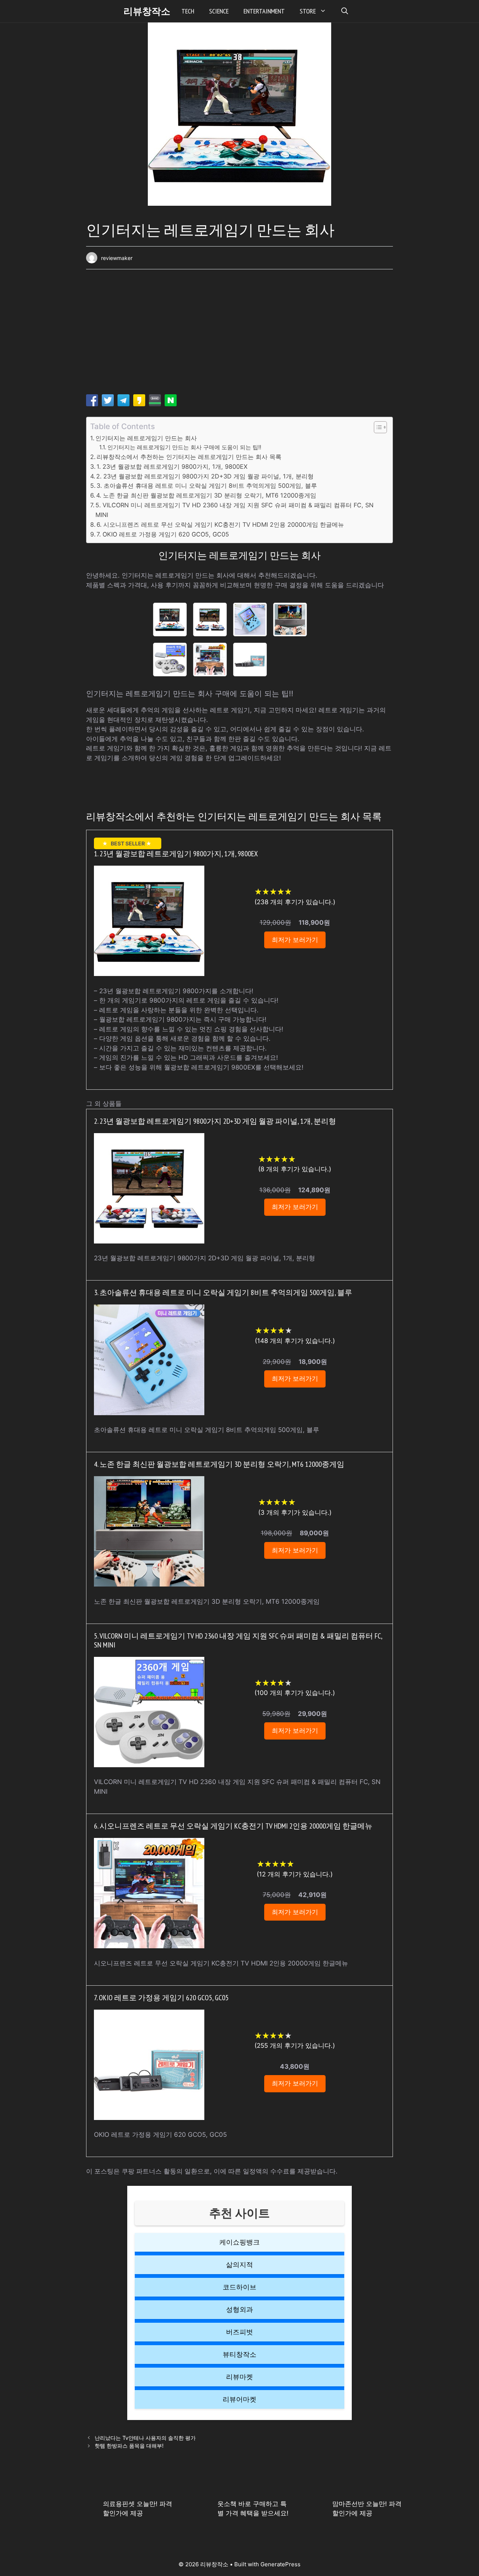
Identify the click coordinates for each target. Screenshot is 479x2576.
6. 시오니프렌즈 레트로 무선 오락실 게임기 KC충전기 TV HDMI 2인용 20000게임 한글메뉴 (220, 524)
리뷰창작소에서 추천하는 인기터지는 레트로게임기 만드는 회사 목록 (189, 457)
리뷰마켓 (239, 2377)
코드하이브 (239, 2287)
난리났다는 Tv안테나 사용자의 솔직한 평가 (145, 2438)
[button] (345, 11)
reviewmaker (117, 258)
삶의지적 (239, 2265)
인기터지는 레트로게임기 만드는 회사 (146, 438)
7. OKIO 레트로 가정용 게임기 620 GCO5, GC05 (163, 534)
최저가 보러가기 (295, 940)
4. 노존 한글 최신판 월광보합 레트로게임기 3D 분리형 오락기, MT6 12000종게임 (206, 495)
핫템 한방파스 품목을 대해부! (129, 2446)
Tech (188, 11)
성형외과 (239, 2309)
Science (219, 11)
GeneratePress (280, 2564)
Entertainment (264, 11)
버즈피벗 (239, 2332)
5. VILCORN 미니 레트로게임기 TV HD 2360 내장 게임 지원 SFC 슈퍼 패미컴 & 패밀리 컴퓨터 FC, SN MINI (234, 510)
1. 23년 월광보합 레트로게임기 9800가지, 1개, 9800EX (172, 466)
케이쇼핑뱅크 (239, 2242)
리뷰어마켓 (239, 2399)
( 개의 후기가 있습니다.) (295, 902)
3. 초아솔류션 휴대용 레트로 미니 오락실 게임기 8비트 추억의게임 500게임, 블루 (207, 486)
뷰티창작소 (239, 2354)
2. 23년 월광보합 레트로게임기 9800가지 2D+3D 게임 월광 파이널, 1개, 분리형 (205, 476)
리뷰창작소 (147, 11)
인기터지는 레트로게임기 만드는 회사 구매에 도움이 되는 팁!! (184, 447)
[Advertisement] (239, 334)
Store (308, 11)
